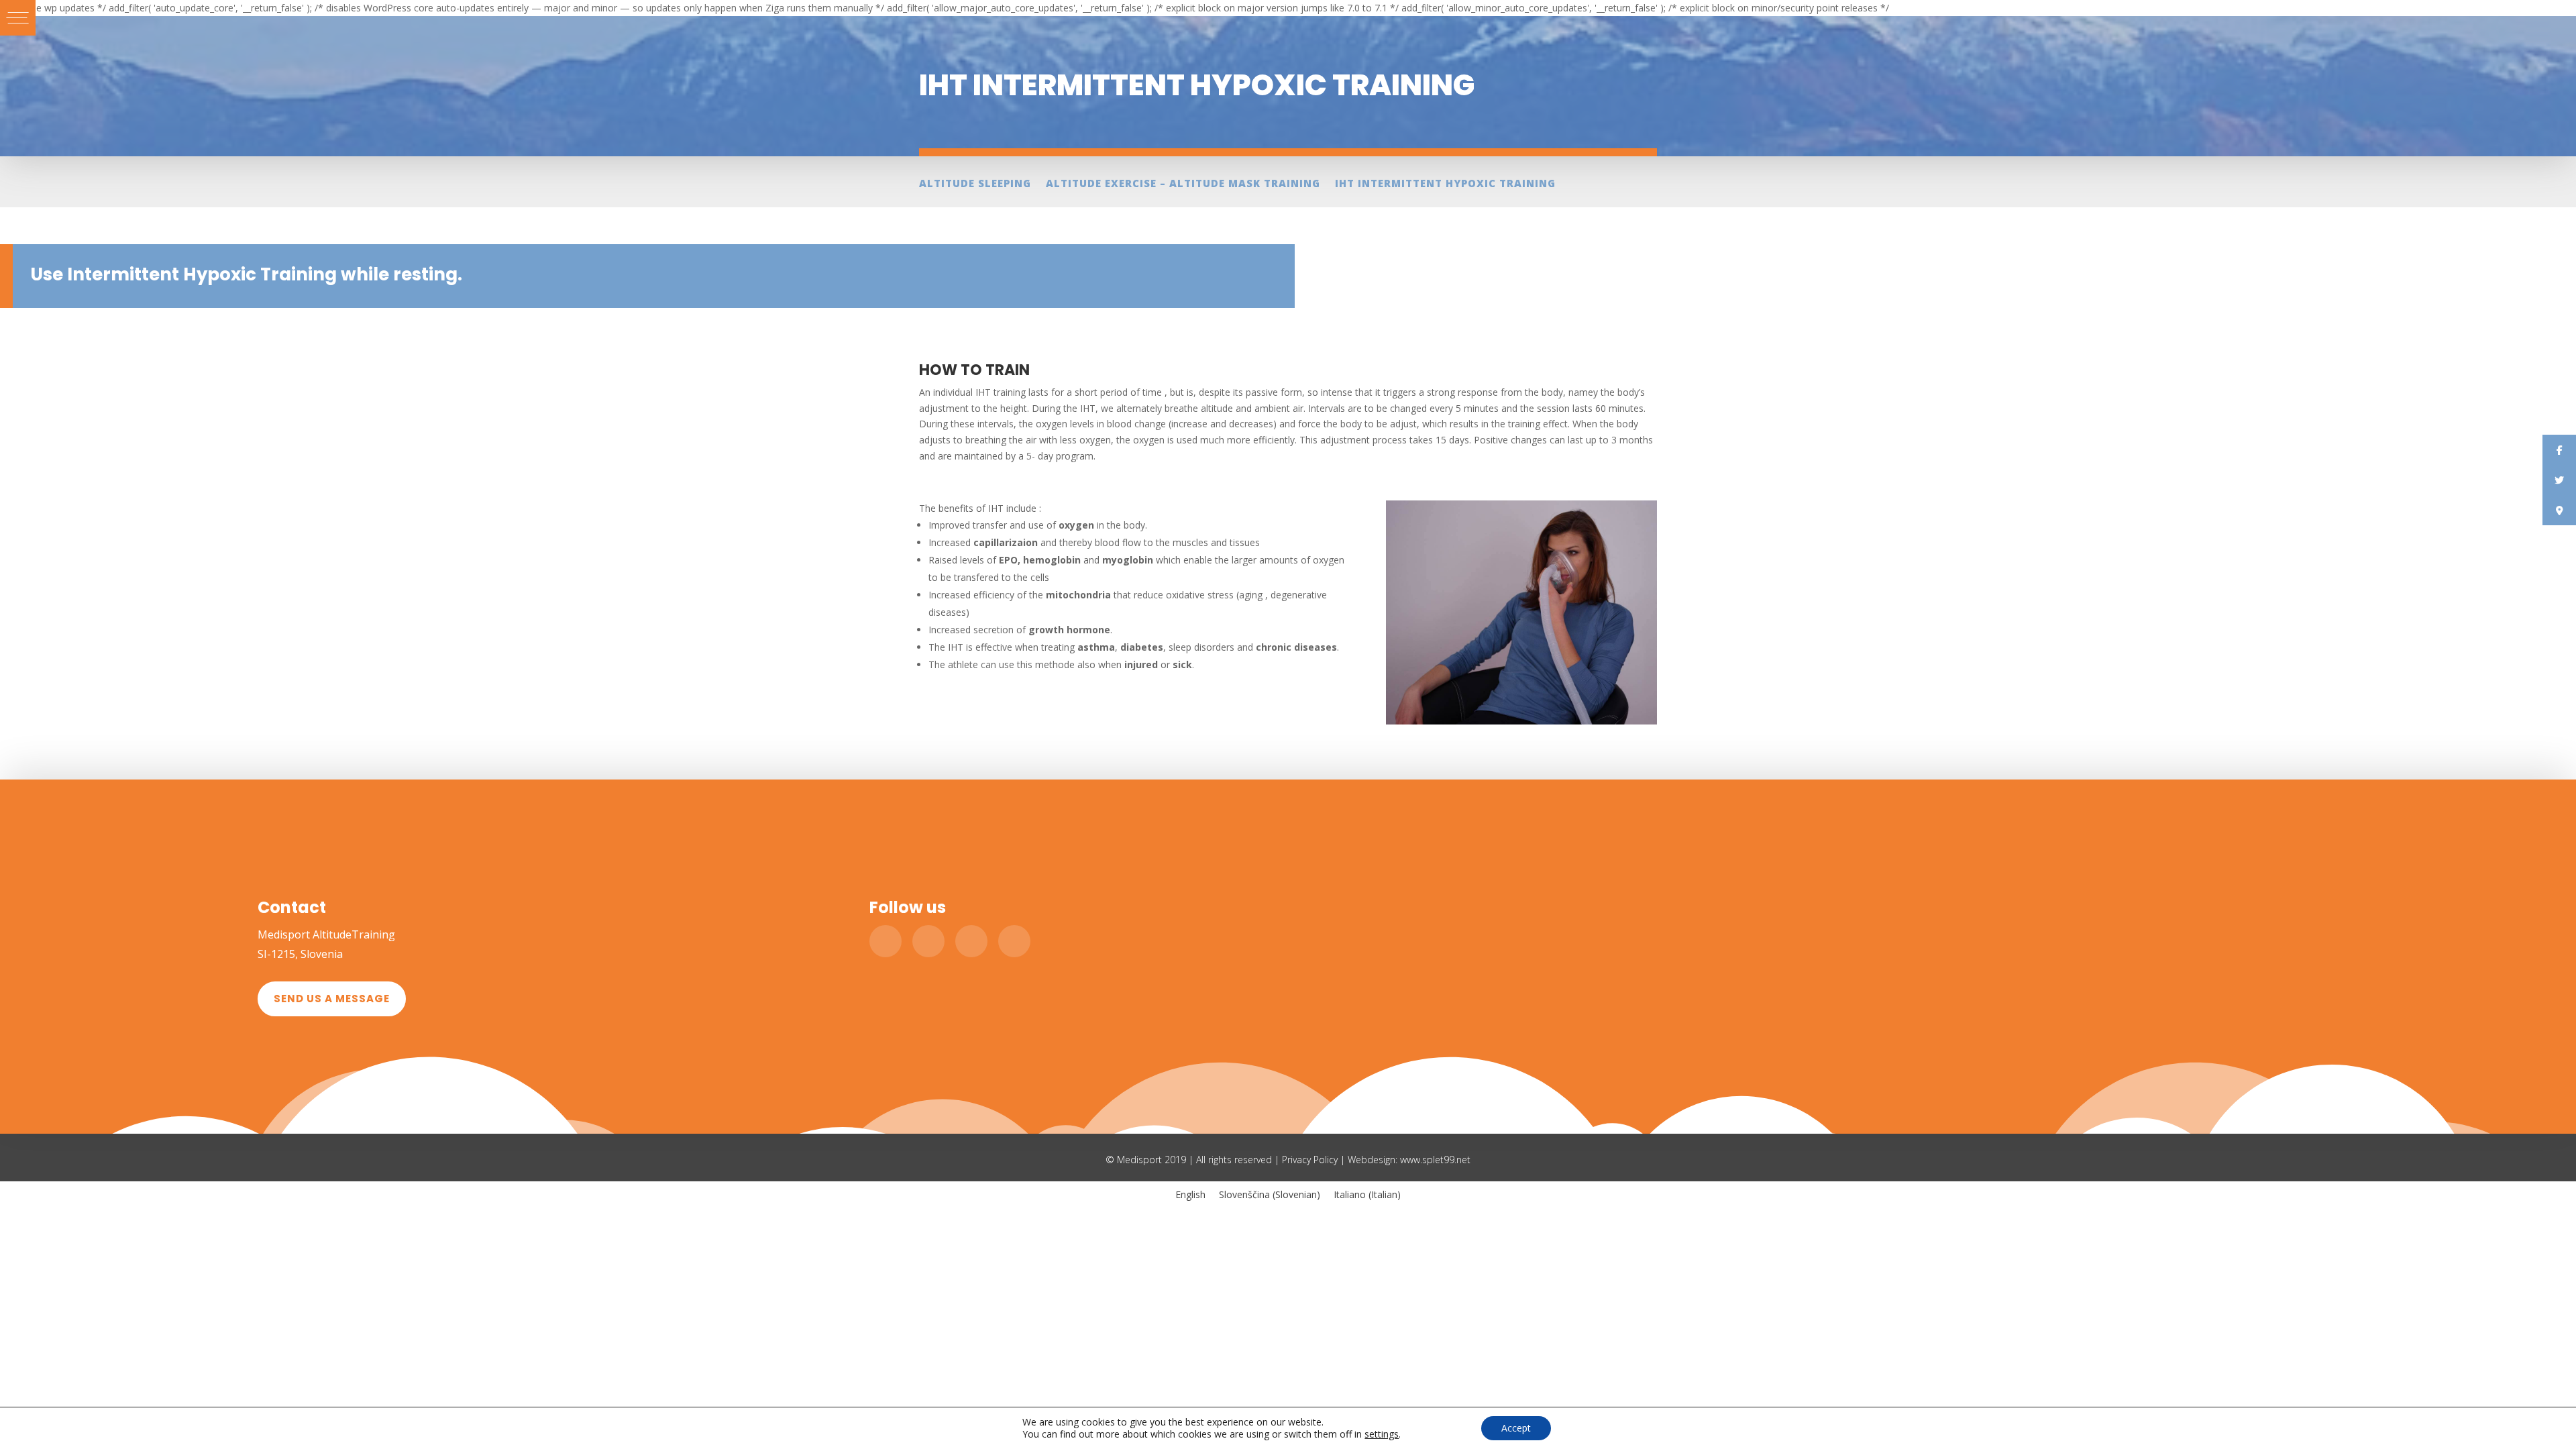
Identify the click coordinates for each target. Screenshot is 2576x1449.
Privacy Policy (1310, 1160)
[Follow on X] (928, 941)
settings (1382, 1434)
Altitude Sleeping (975, 184)
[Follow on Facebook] (885, 941)
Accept (1516, 1428)
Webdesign (1372, 1160)
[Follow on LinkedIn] (971, 941)
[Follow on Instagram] (1014, 941)
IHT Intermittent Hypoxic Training (1445, 184)
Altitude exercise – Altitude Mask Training (1183, 184)
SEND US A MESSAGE (332, 999)
